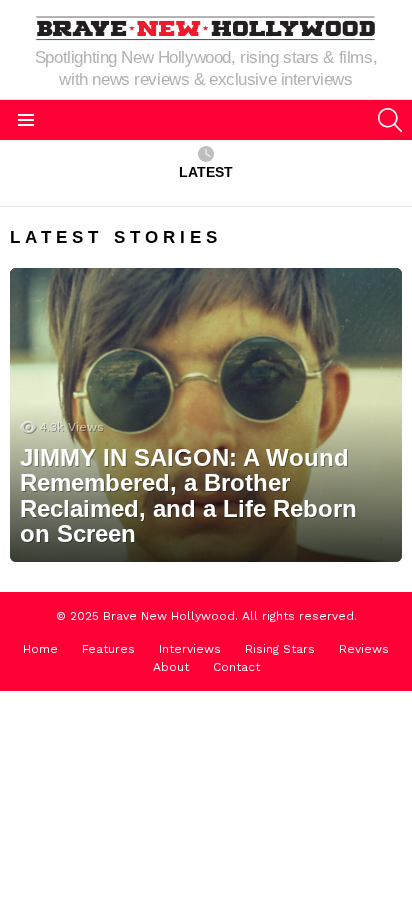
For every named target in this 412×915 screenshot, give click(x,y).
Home (40, 649)
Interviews (190, 649)
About (171, 667)
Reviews (364, 649)
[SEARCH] (390, 120)
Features (108, 649)
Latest (206, 172)
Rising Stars (280, 649)
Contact (236, 667)
